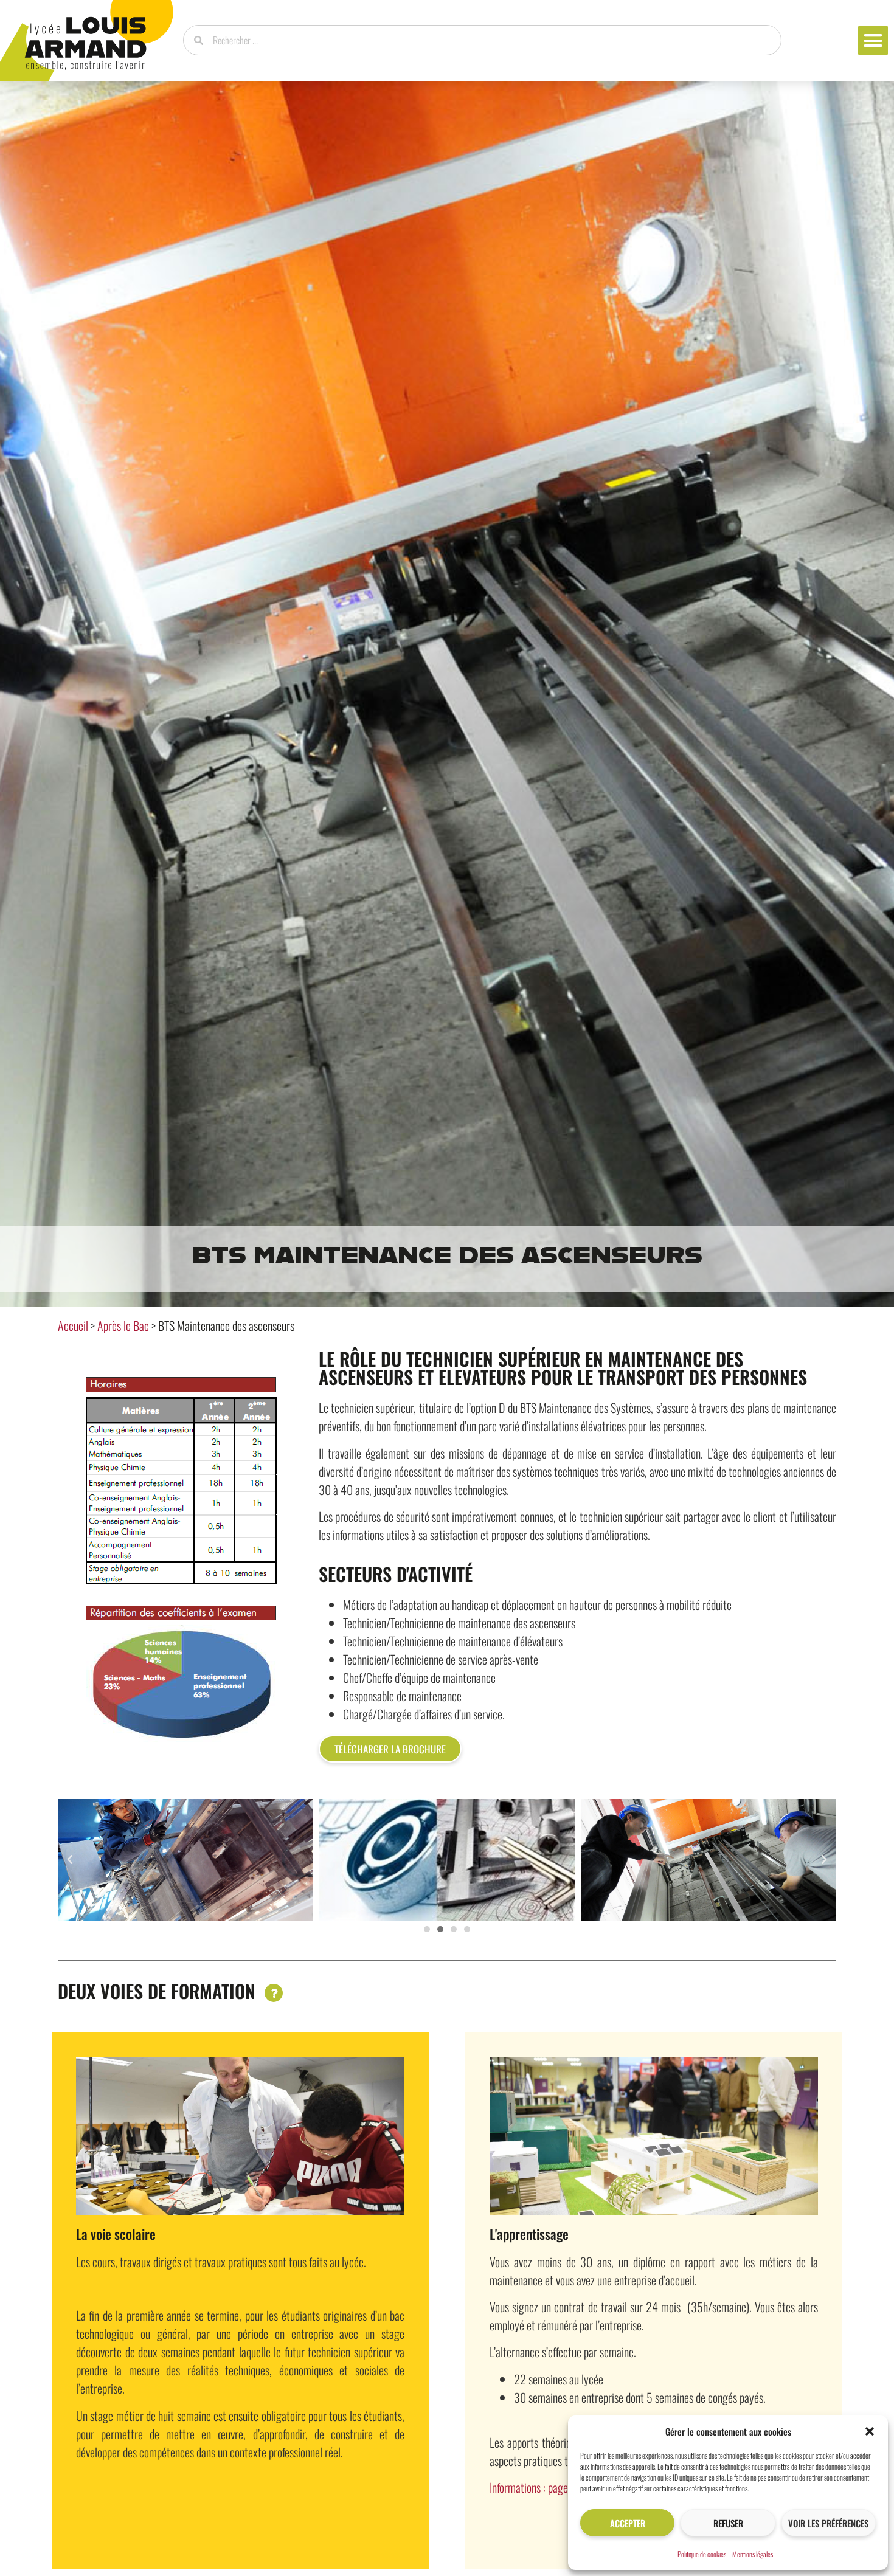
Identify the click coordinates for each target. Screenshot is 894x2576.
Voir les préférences (828, 2523)
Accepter (628, 2523)
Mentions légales (753, 2554)
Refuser (728, 2523)
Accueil (73, 1325)
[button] (870, 2431)
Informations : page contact (546, 2487)
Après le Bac (123, 1325)
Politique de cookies (702, 2554)
